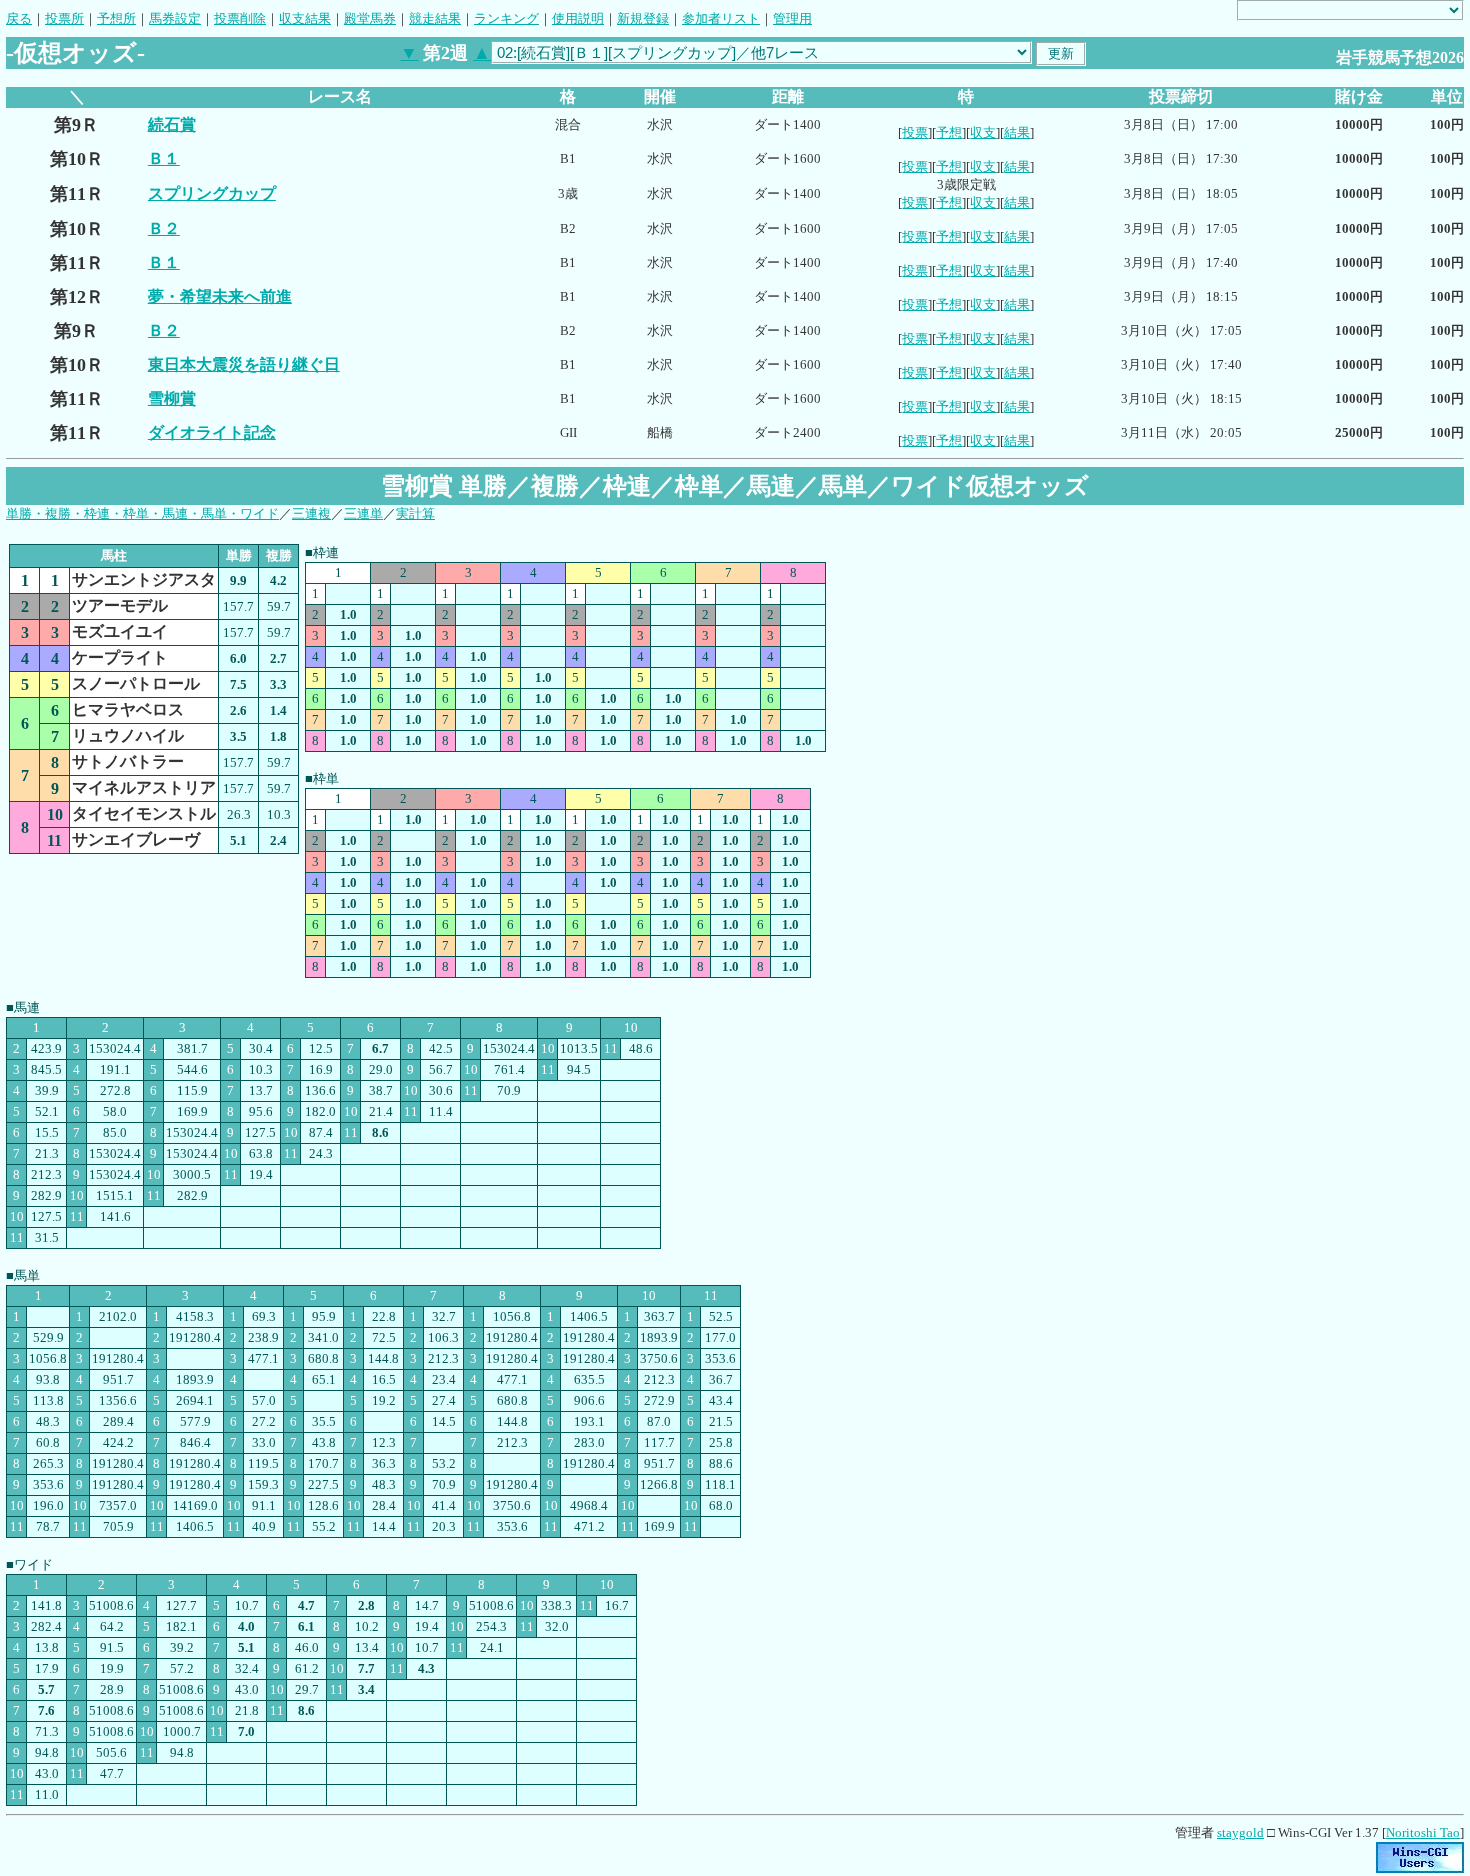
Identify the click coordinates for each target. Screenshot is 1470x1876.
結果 (1017, 132)
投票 (915, 132)
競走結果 (435, 18)
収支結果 (305, 18)
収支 (983, 132)
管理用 (792, 18)
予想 (949, 132)
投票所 (64, 18)
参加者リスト (721, 18)
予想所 (116, 18)
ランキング (506, 18)
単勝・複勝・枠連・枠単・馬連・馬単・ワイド (142, 513)
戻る (19, 18)
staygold (1240, 1832)
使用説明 (578, 18)
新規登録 (643, 18)
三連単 (363, 513)
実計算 (415, 513)
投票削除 (240, 18)
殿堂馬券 (370, 18)
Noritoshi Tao (1423, 1832)
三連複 (311, 513)
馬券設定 (175, 18)
